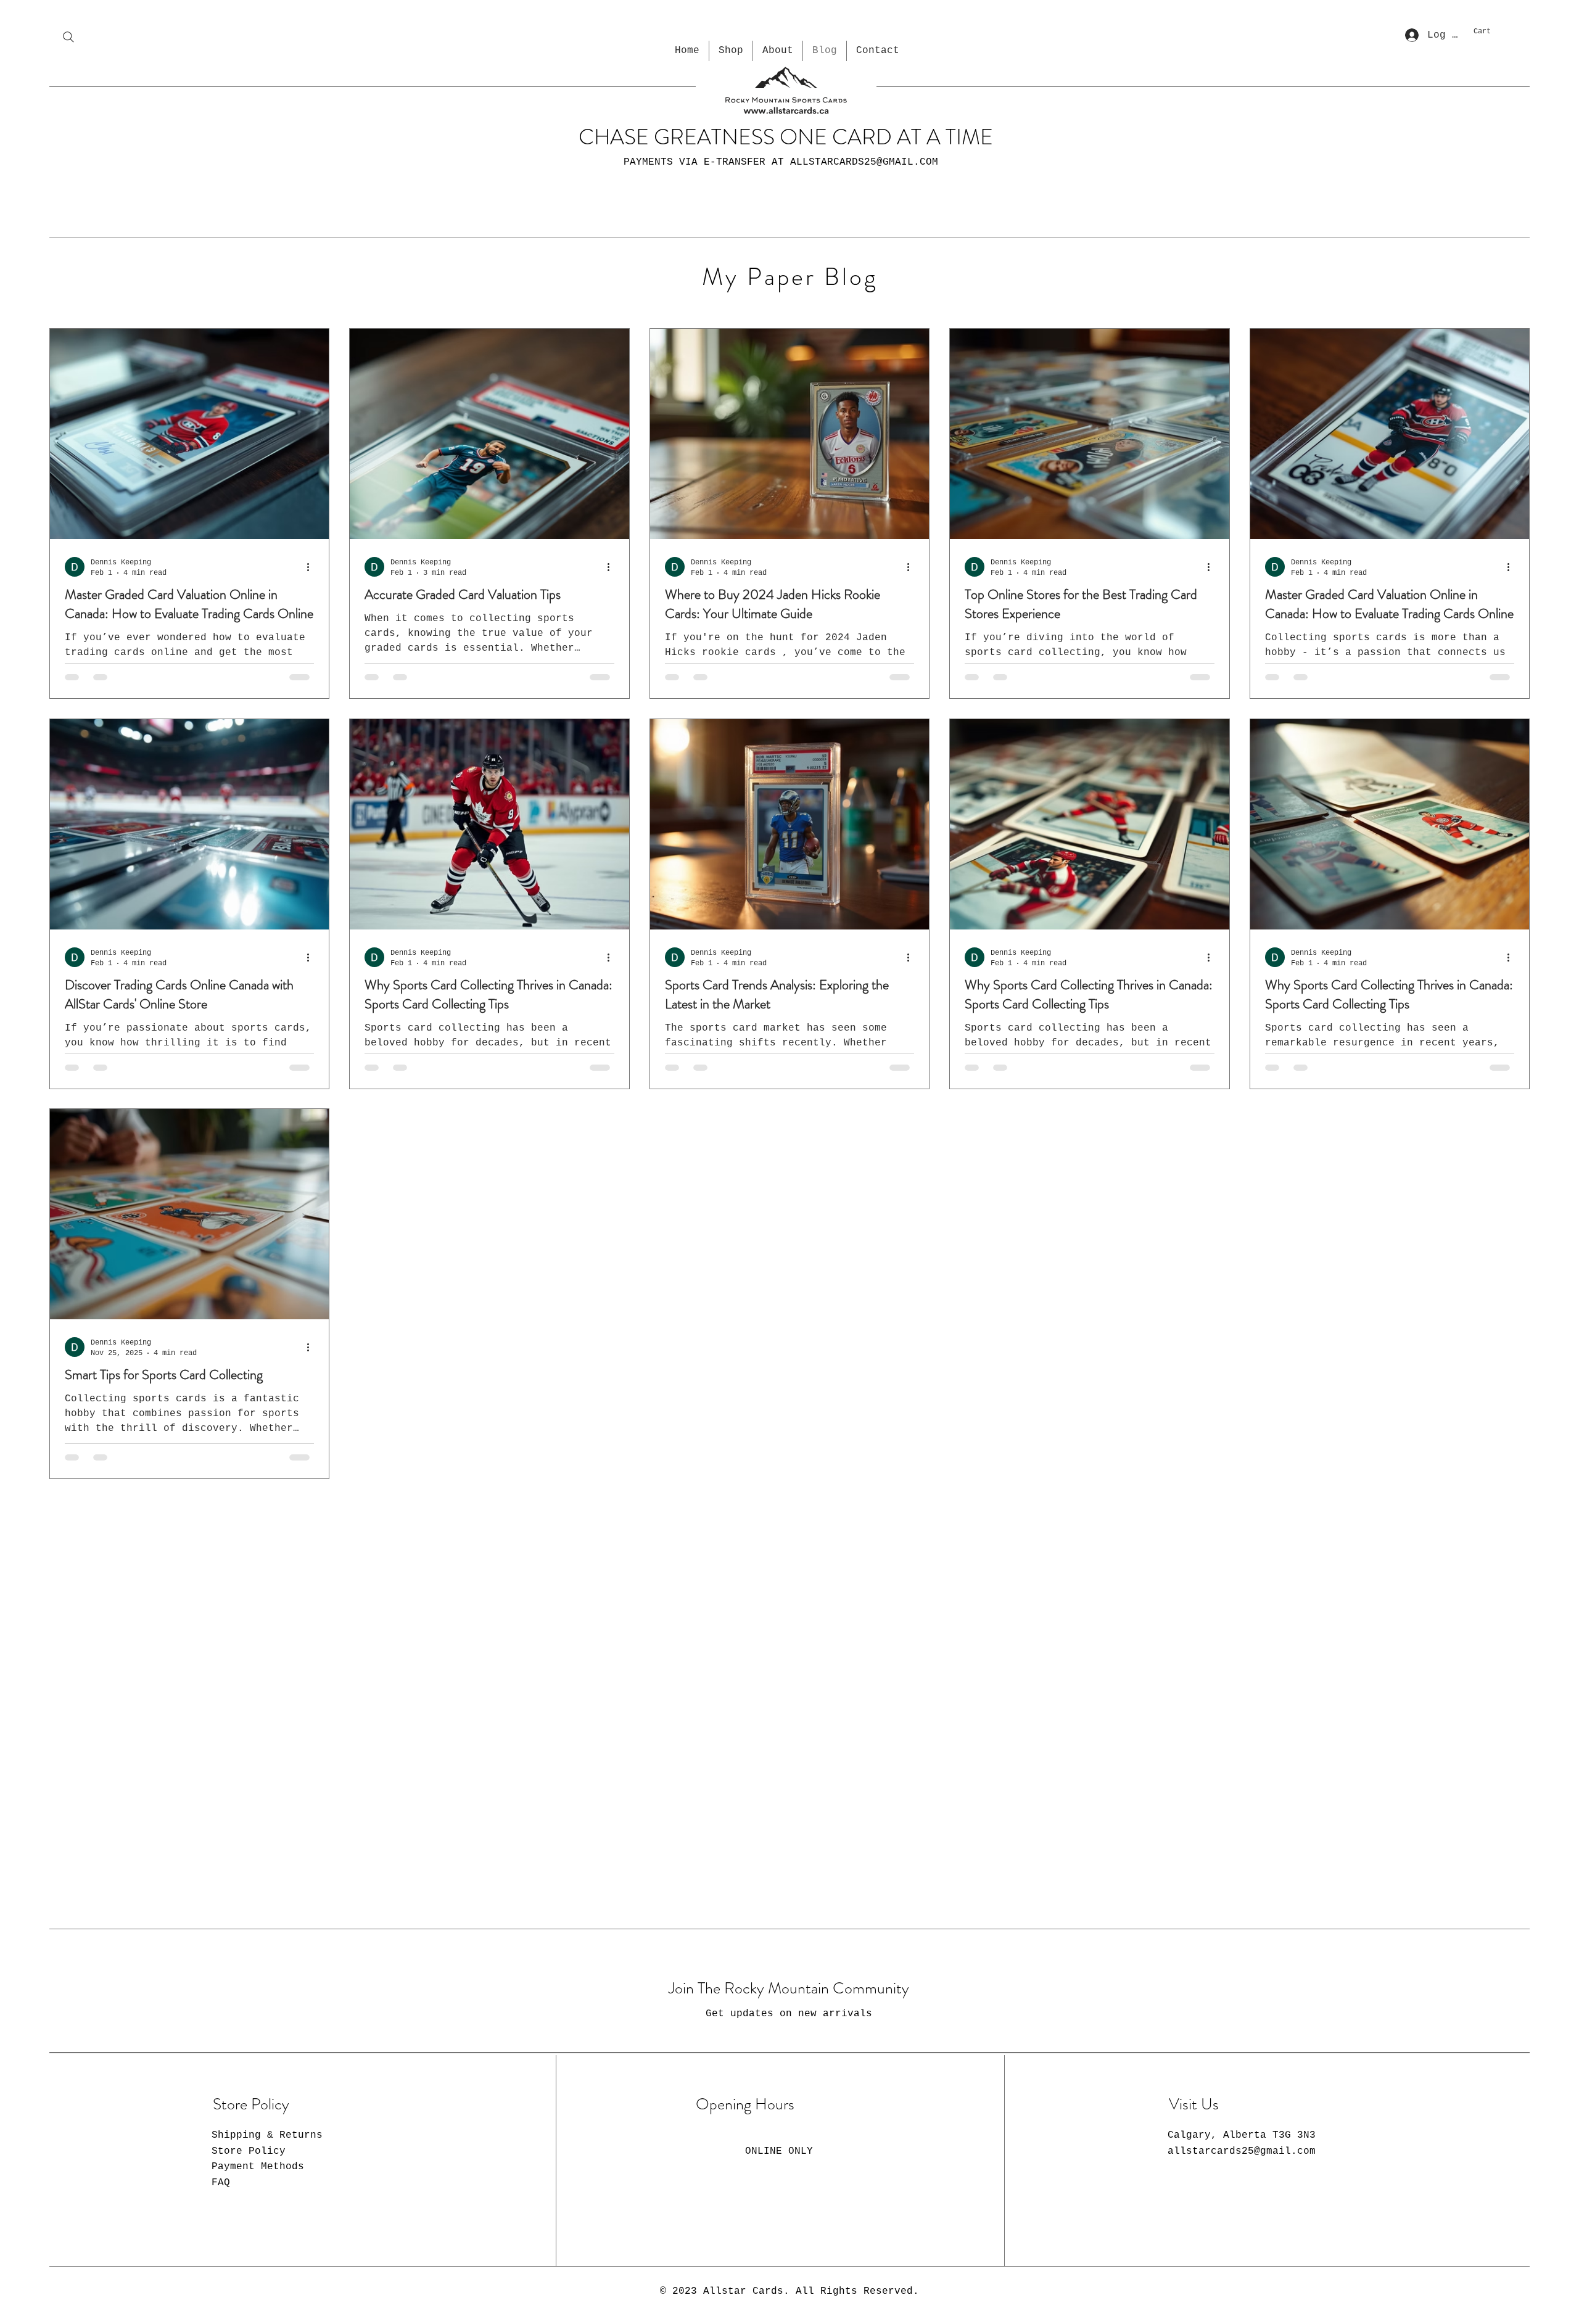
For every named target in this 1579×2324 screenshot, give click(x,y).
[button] (1499, 31)
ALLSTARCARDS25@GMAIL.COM (864, 162)
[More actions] (312, 566)
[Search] (68, 37)
